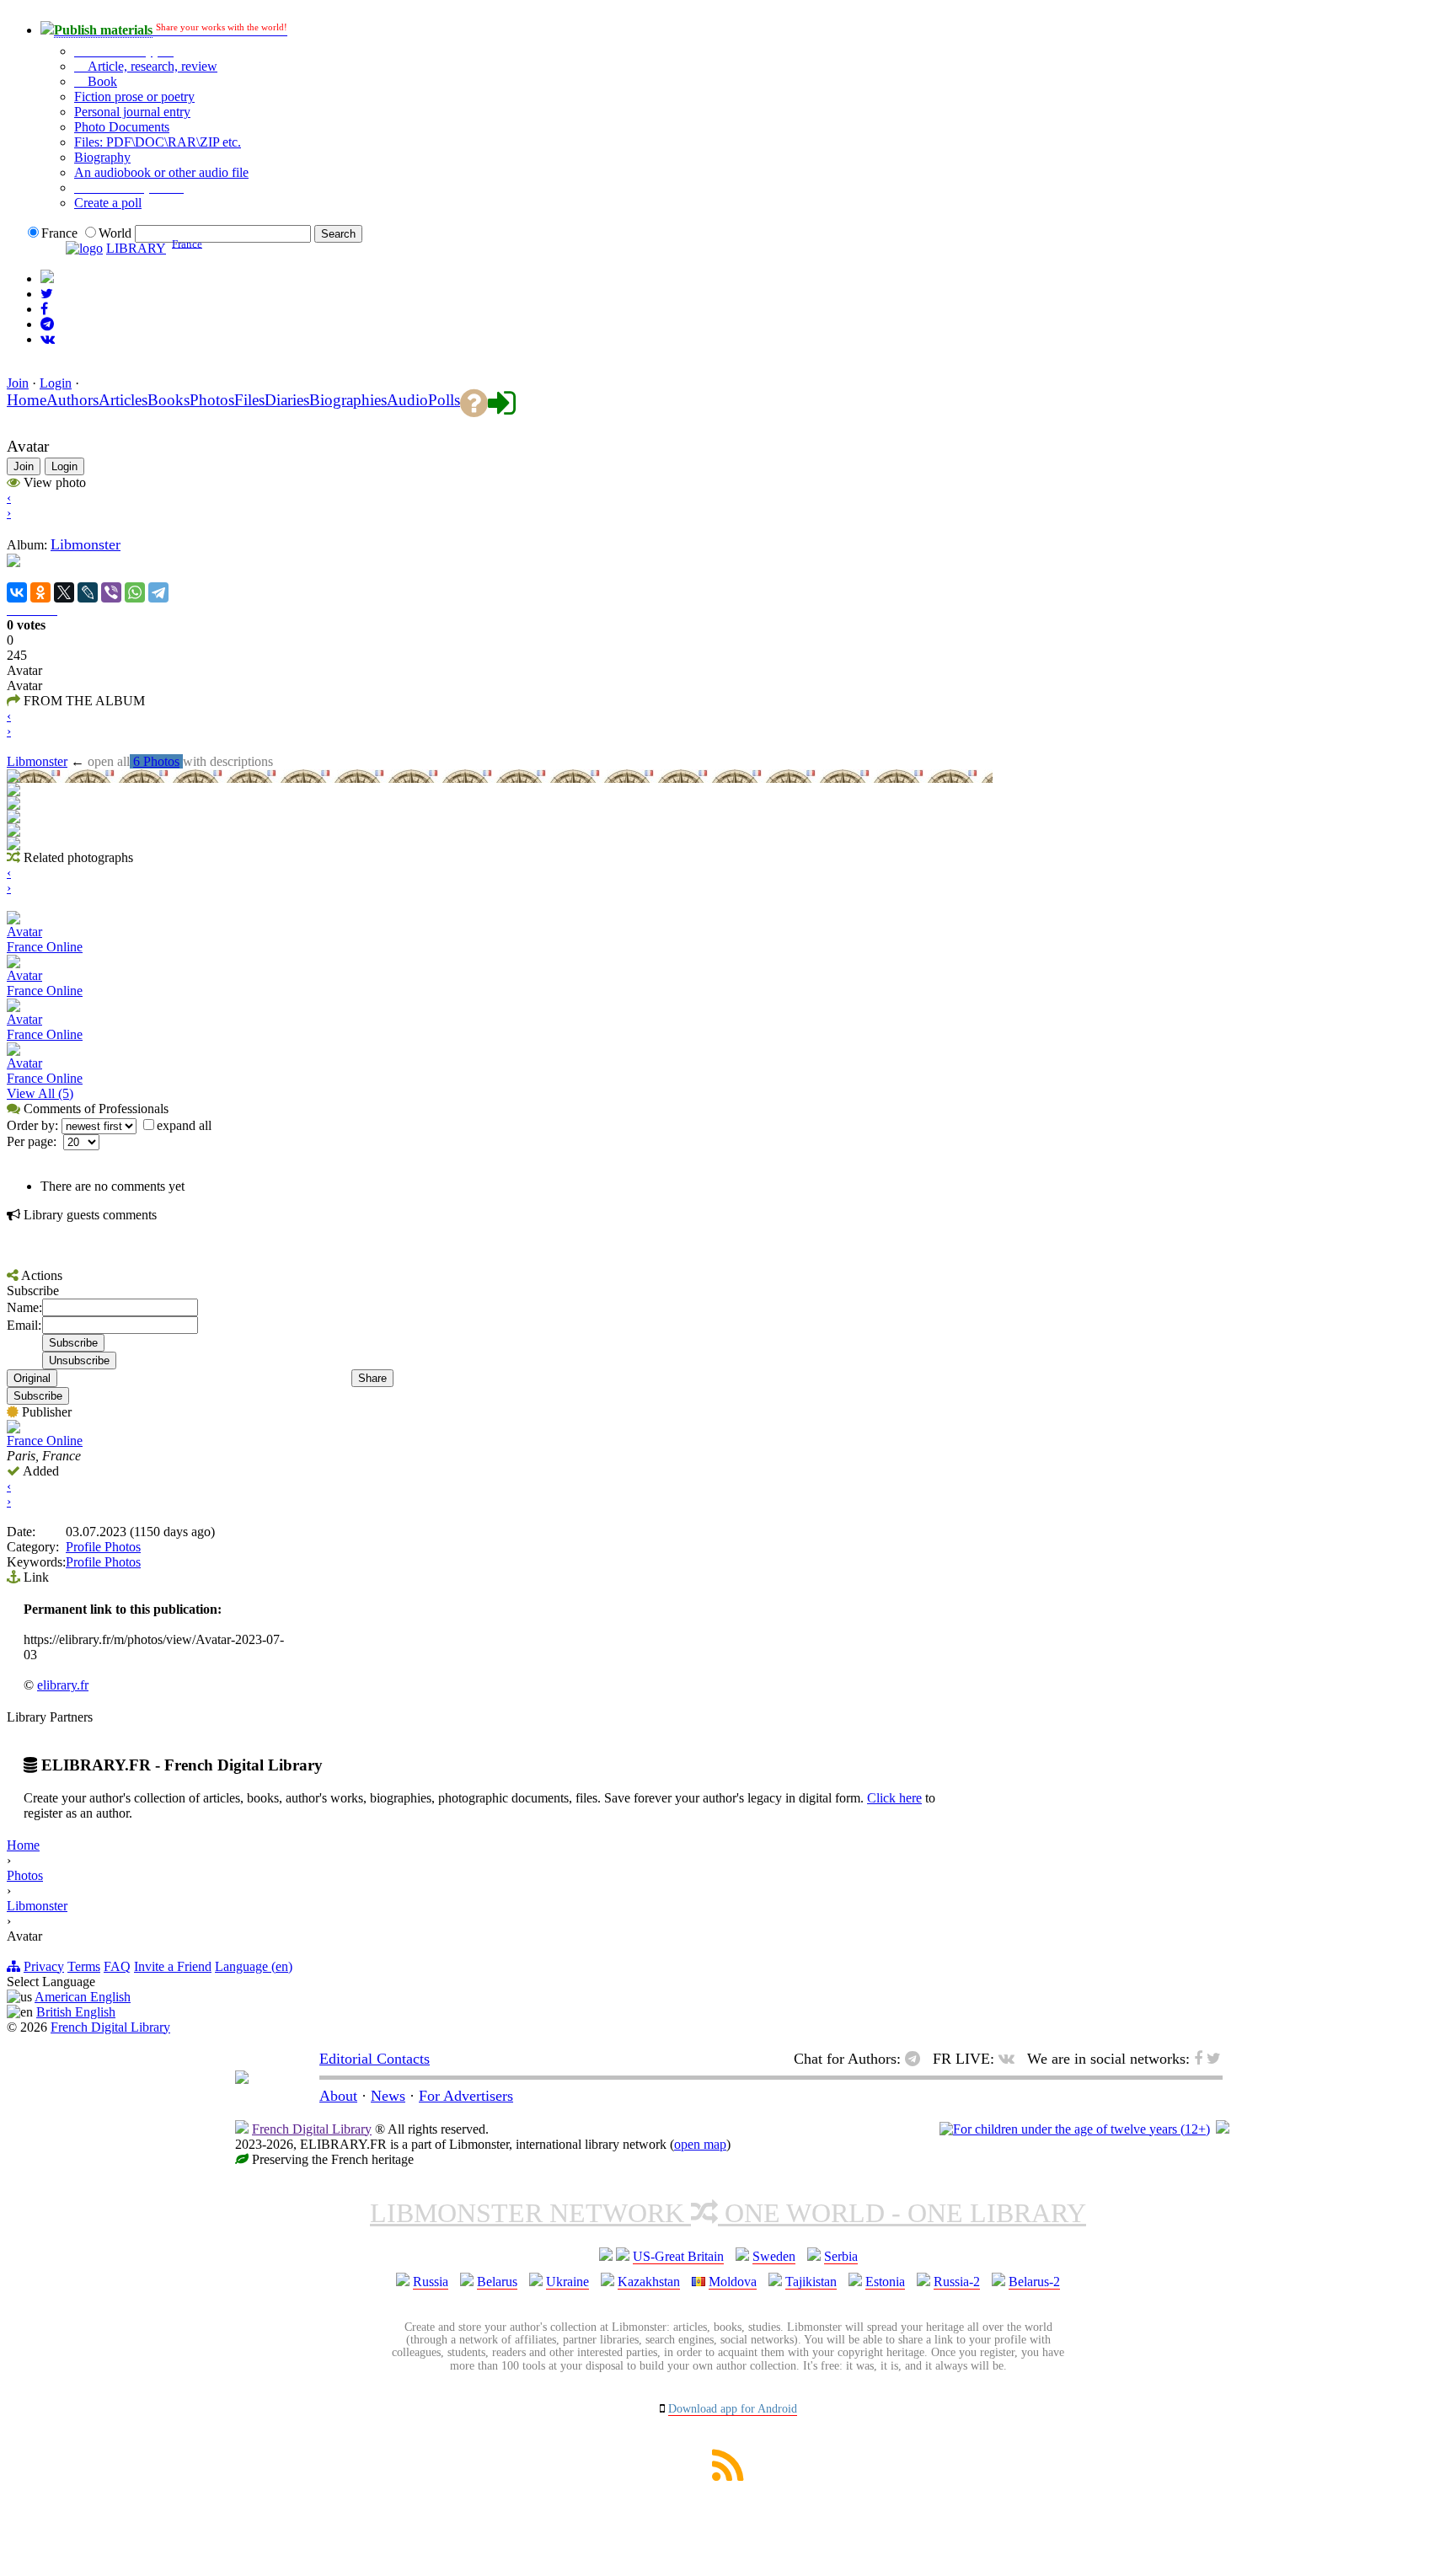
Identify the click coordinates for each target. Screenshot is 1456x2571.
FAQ (117, 1966)
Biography (102, 157)
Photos (25, 1875)
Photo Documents (122, 127)
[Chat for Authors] (47, 324)
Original (32, 1378)
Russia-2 (957, 2282)
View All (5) (40, 1093)
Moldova (733, 2282)
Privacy (44, 1966)
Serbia (841, 2256)
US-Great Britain (678, 2256)
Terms (84, 1966)
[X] (64, 592)
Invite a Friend (173, 1966)
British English (76, 2012)
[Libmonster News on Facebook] (44, 309)
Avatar (24, 932)
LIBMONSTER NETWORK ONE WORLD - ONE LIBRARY (728, 2213)
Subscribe (38, 1396)
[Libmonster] (242, 2079)
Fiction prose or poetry (134, 96)
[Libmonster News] (47, 294)
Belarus (497, 2282)
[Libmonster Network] (1075, 2129)
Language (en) (254, 1966)
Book (101, 81)
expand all (184, 1125)
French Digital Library (110, 2027)
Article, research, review (151, 66)
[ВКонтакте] (17, 592)
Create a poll (108, 203)
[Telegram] (158, 592)
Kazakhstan (649, 2282)
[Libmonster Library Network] (1223, 2129)
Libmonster (86, 544)
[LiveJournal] (88, 592)
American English (83, 1997)
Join (18, 383)
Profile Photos (103, 1547)
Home (23, 1845)
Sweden (774, 2256)
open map (700, 2144)
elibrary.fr (63, 1685)
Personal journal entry (132, 112)
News (388, 2096)
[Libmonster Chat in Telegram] (917, 2059)
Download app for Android (733, 2409)
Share (372, 1378)
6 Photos (156, 761)
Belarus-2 (1034, 2282)
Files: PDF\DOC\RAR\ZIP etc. (158, 142)
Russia (431, 2282)
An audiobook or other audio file (161, 172)
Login (56, 383)
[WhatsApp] (135, 592)
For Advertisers (466, 2096)
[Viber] (111, 592)
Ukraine (567, 2282)
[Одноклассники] (40, 592)
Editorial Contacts (375, 2059)
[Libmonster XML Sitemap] (728, 2476)
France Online (45, 947)
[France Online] (13, 1429)
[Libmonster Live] (48, 339)
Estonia (885, 2282)
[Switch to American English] (47, 279)
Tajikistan (811, 2282)
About (338, 2096)
